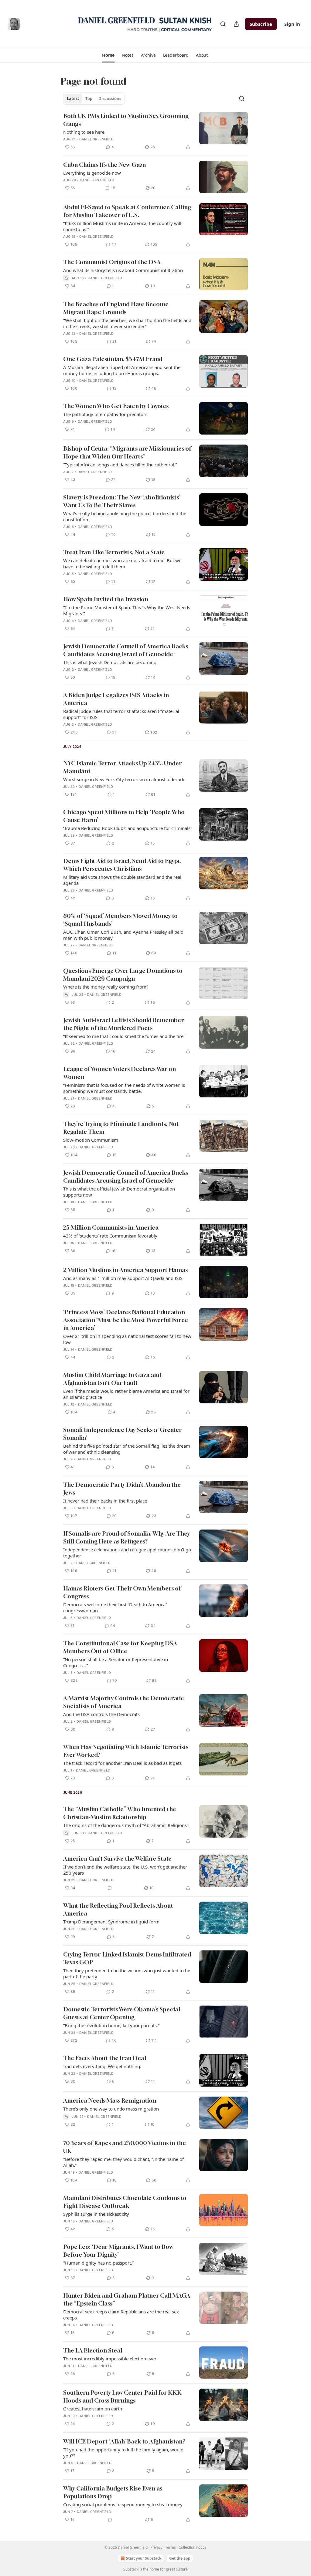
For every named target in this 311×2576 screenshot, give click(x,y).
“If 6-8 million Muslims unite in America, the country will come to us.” (122, 226)
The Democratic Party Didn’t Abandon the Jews (122, 1488)
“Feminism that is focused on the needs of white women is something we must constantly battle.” (124, 1088)
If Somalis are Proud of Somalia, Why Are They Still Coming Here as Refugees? (126, 1537)
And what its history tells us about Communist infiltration (123, 270)
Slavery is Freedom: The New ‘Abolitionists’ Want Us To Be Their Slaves (122, 501)
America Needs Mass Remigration (110, 2100)
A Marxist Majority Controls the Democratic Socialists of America (124, 1702)
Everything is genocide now (92, 173)
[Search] (223, 24)
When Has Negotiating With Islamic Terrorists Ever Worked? (126, 1751)
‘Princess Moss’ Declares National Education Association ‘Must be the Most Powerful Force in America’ (126, 1320)
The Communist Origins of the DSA (112, 262)
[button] (108, 55)
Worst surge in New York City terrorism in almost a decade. (125, 779)
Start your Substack (144, 2558)
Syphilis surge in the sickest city (96, 2214)
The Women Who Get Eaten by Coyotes (116, 406)
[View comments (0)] (110, 1888)
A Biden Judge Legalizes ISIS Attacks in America (116, 699)
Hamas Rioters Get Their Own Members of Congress (122, 1592)
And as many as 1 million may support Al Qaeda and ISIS (123, 1278)
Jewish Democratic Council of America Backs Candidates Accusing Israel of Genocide (126, 650)
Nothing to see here (84, 132)
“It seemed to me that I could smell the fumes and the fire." (125, 1036)
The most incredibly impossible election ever (110, 2359)
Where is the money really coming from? (106, 987)
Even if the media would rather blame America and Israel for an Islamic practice (126, 1394)
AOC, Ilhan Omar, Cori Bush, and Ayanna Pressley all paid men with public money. (123, 935)
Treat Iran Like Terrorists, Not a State (114, 552)
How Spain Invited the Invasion (106, 599)
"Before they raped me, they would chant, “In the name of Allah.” (123, 2162)
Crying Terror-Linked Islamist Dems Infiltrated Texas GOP (127, 1958)
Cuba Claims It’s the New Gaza (104, 165)
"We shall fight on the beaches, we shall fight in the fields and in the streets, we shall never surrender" (127, 323)
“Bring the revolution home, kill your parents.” (111, 2025)
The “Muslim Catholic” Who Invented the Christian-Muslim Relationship (120, 1813)
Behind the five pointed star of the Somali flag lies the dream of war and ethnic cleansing (127, 1449)
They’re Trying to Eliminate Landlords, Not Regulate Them (121, 1128)
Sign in (292, 24)
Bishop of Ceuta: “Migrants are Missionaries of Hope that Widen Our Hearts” (127, 452)
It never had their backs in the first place (105, 1501)
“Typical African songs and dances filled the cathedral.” (120, 465)
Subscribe (261, 24)
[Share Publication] (236, 24)
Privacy (156, 2547)
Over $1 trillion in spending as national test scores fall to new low (127, 1339)
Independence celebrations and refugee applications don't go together (127, 1553)
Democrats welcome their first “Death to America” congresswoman (115, 1607)
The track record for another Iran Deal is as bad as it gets (122, 1763)
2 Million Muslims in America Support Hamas (125, 1270)
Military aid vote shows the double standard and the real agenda (122, 880)
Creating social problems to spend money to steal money (123, 2504)
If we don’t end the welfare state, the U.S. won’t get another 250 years (125, 1870)
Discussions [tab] (110, 99)
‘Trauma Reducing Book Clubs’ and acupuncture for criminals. (127, 828)
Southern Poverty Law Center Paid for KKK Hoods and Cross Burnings (122, 2396)
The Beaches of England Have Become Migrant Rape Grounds (116, 308)
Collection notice (193, 2547)
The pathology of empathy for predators (105, 414)
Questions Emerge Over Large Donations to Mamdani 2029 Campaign (123, 974)
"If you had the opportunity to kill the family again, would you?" (123, 2453)
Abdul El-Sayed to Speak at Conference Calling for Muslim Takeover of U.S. (127, 211)
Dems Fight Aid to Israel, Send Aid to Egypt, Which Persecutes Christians (122, 865)
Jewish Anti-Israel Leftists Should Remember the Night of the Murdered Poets (123, 1024)
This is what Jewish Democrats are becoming (110, 662)
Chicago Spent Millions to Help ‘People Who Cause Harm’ (124, 816)
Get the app (180, 2558)
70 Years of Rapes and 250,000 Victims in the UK (125, 2147)
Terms (171, 2547)
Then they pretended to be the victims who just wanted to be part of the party (127, 1973)
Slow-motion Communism (91, 1140)
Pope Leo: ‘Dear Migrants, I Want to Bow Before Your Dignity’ (118, 2250)
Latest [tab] (73, 99)
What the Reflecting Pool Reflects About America (118, 1909)
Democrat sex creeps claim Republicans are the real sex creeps (121, 2315)
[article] (155, 131)
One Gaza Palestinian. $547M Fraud (113, 359)
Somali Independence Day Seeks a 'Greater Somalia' (122, 1434)
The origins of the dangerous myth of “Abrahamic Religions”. (126, 1825)
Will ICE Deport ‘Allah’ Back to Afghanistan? (124, 2441)
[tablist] (94, 99)
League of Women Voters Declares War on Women (120, 1073)
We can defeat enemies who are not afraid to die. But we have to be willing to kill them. (122, 563)
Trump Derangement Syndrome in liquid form (111, 1922)
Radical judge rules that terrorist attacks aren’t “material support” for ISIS (121, 714)
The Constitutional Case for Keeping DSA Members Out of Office (120, 1647)
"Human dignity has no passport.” (98, 2263)
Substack (131, 2569)
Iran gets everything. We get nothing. (102, 2066)
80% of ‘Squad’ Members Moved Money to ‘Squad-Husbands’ (120, 920)
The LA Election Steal (93, 2350)
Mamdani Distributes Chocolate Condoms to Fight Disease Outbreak (125, 2202)
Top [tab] (89, 99)
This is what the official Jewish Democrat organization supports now (119, 1192)
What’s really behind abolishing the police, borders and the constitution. (125, 516)
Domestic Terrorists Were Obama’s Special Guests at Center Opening (122, 2013)
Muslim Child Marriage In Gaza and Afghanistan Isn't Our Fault (112, 1379)
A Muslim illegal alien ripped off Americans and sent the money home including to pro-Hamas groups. (122, 370)
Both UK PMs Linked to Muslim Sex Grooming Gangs (126, 120)
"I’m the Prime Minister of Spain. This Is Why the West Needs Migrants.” (127, 610)
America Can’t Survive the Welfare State (117, 1858)
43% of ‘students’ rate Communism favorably (110, 1236)
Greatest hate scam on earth (93, 2409)
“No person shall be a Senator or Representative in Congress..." (116, 1662)
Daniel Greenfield (96, 139)
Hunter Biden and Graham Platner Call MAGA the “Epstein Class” (127, 2299)
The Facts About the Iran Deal (105, 2058)
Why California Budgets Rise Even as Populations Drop (113, 2492)
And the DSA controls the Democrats (101, 1714)
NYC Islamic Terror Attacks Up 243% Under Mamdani (122, 767)
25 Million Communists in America (111, 1227)
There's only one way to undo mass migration (111, 2109)
